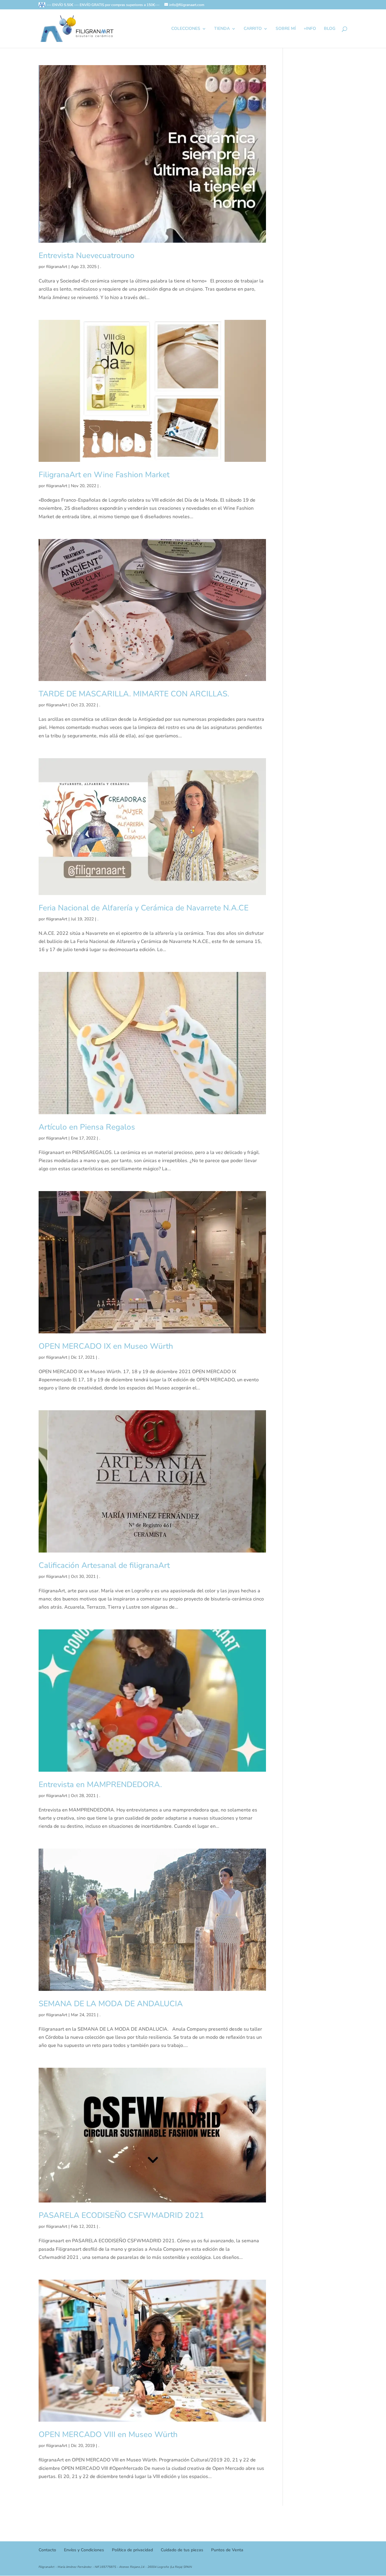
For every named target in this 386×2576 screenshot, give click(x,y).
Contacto (47, 2550)
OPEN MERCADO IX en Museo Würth (106, 1346)
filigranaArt (57, 267)
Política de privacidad (132, 2550)
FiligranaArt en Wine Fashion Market (104, 475)
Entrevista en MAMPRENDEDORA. (100, 1785)
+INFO (310, 29)
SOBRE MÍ (286, 29)
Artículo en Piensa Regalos (87, 1127)
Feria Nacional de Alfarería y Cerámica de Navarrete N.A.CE (144, 908)
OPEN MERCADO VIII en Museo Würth (108, 2434)
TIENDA (222, 29)
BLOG (330, 29)
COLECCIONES (186, 29)
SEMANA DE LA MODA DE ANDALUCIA (111, 2004)
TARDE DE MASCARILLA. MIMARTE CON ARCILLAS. (134, 694)
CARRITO (253, 29)
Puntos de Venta (227, 2550)
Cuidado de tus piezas (182, 2550)
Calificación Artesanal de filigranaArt (104, 1565)
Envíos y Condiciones (84, 2550)
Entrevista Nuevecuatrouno (87, 255)
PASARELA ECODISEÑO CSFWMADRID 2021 (121, 2215)
